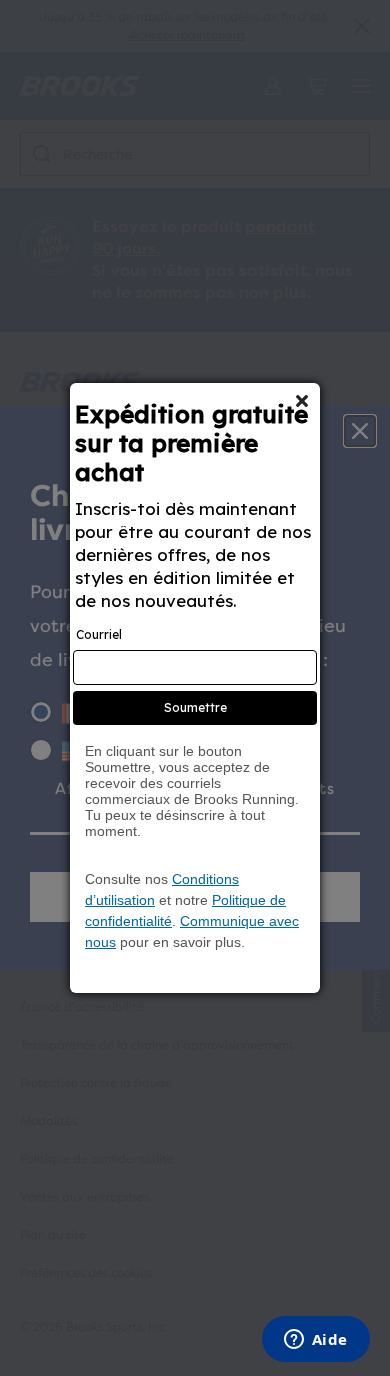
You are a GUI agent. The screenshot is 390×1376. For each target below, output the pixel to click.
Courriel (99, 634)
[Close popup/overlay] (302, 401)
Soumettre (195, 707)
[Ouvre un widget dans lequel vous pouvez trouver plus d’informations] (315, 1341)
